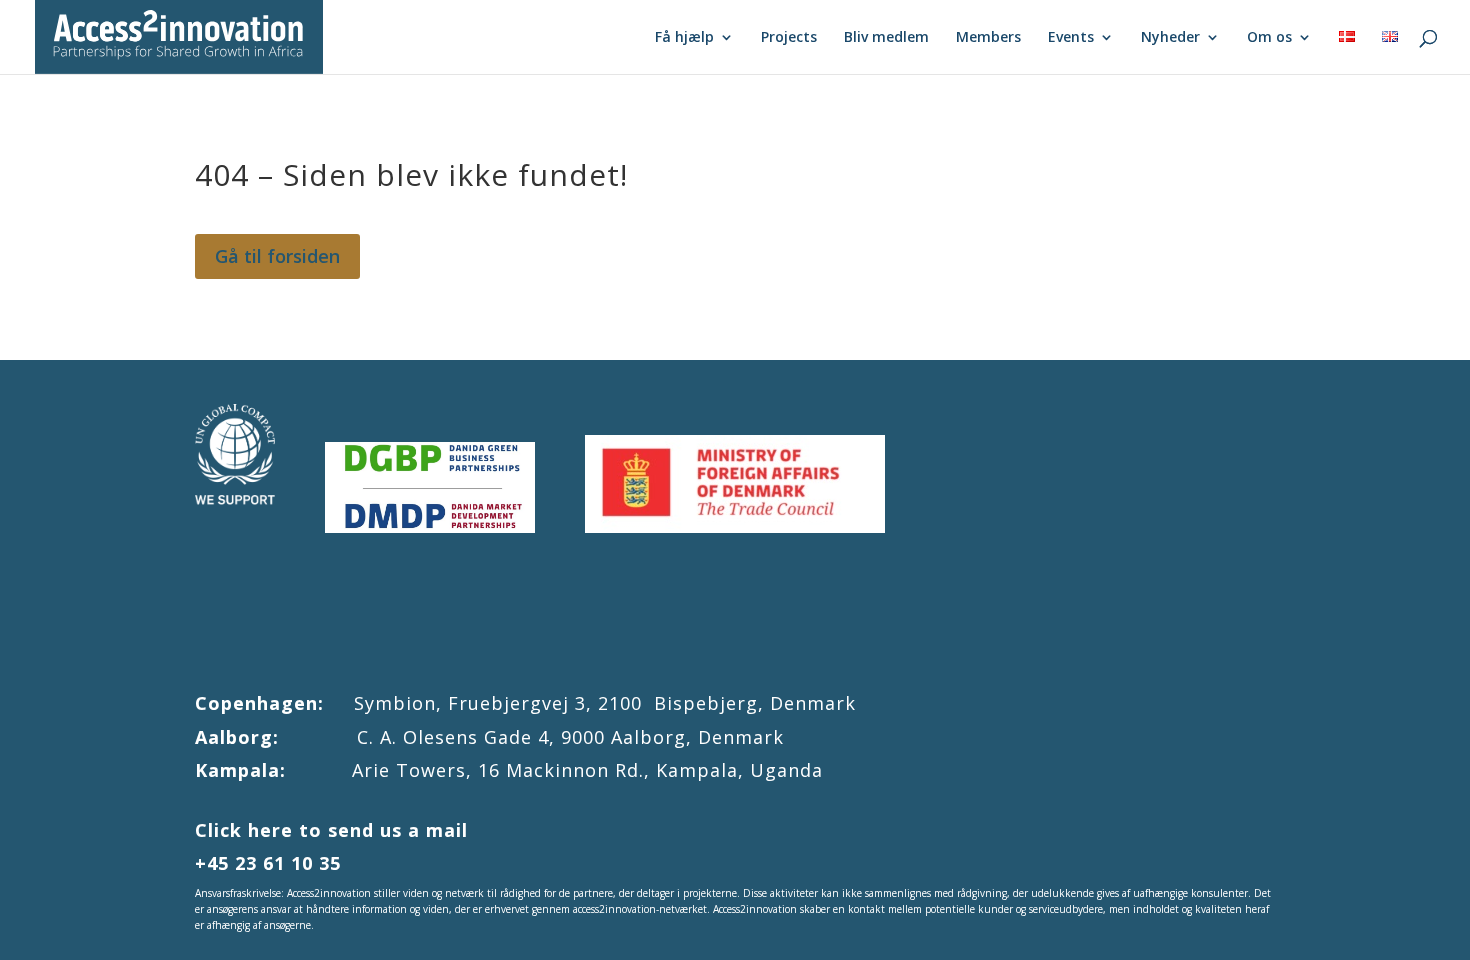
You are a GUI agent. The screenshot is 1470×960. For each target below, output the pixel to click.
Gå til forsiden (277, 256)
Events (1071, 38)
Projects (789, 38)
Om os (1269, 38)
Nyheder (1170, 38)
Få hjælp (684, 38)
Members (988, 38)
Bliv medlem (886, 38)
